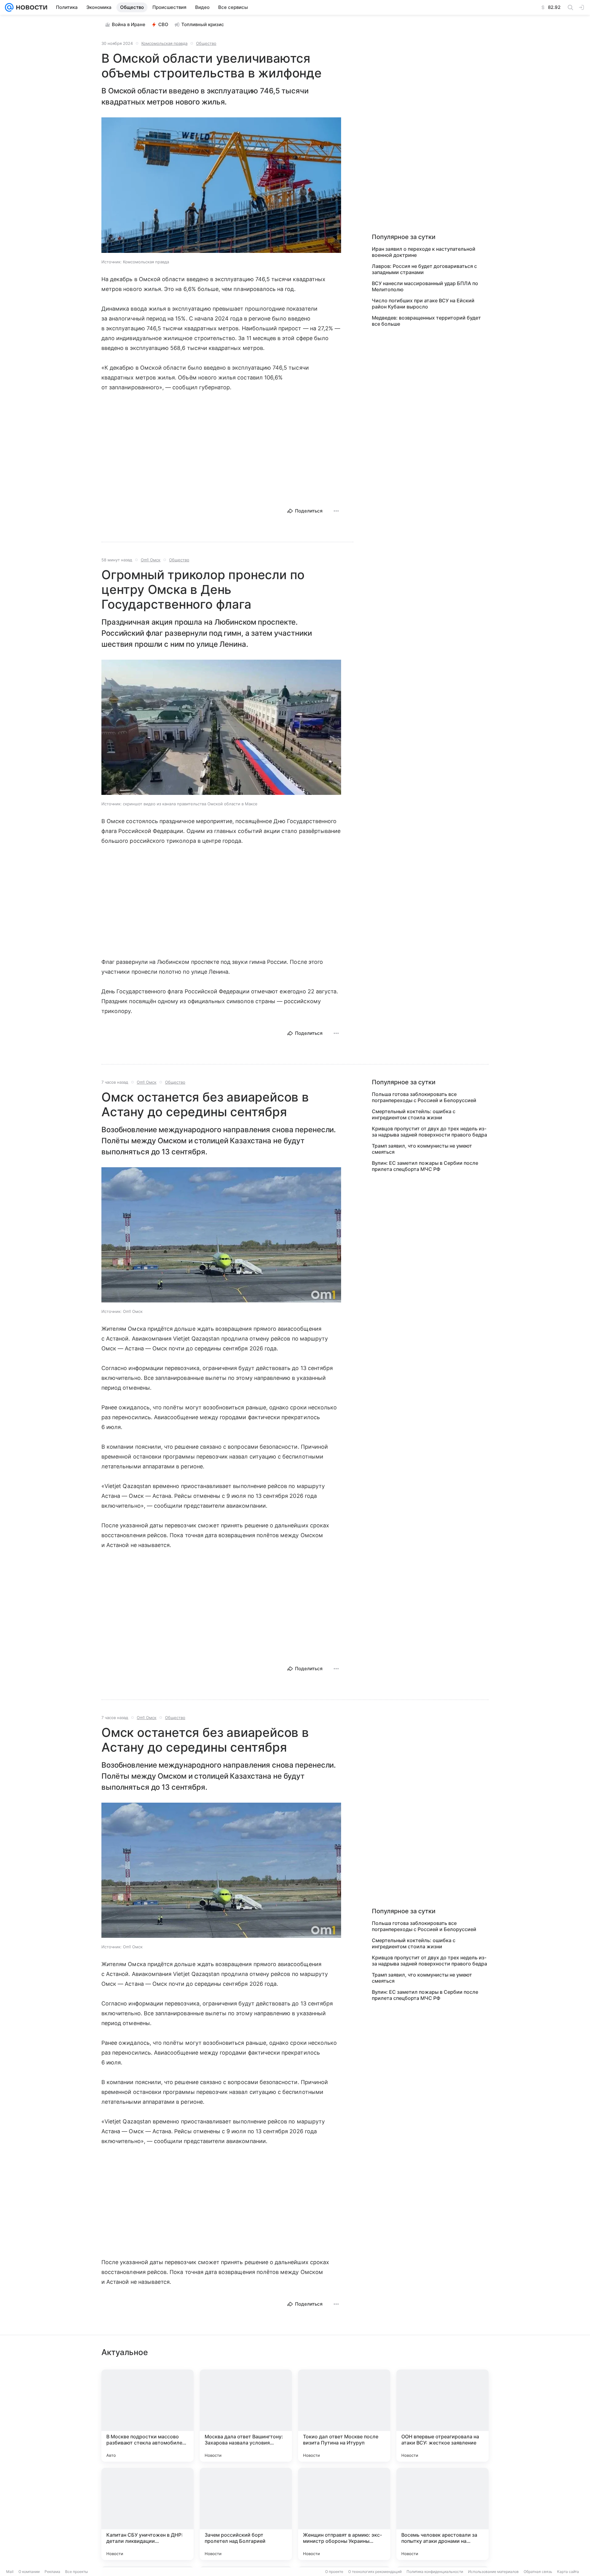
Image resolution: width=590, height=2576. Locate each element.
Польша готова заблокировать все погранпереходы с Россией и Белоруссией (424, 1097)
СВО (163, 24)
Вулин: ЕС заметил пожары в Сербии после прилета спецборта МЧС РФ (425, 1166)
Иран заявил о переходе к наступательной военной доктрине (424, 252)
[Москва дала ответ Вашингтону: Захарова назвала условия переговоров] (246, 2416)
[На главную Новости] (30, 7)
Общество (206, 43)
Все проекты (77, 2572)
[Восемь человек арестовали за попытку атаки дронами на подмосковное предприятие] (442, 2514)
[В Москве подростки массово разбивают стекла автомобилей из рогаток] (147, 2416)
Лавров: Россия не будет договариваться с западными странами (424, 269)
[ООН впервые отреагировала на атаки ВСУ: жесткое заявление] (442, 2416)
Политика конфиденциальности (435, 2572)
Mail (10, 2572)
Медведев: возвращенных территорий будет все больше (426, 321)
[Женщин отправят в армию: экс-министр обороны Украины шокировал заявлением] (344, 2514)
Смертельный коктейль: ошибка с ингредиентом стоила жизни (414, 1114)
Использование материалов (493, 2572)
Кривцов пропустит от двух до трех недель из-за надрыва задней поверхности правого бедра (429, 1132)
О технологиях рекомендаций (375, 2572)
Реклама (52, 2572)
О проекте (334, 2572)
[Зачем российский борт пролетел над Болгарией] (246, 2514)
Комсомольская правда (164, 43)
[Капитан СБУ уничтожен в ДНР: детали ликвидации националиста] (147, 2514)
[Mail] (9, 7)
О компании (29, 2572)
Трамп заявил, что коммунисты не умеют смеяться (422, 1149)
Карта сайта (568, 2572)
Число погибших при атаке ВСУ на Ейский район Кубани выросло (423, 304)
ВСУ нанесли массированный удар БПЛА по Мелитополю (425, 286)
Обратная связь (538, 2572)
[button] (221, 186)
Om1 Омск (151, 560)
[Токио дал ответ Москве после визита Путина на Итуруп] (344, 2416)
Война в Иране (129, 24)
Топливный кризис (203, 24)
